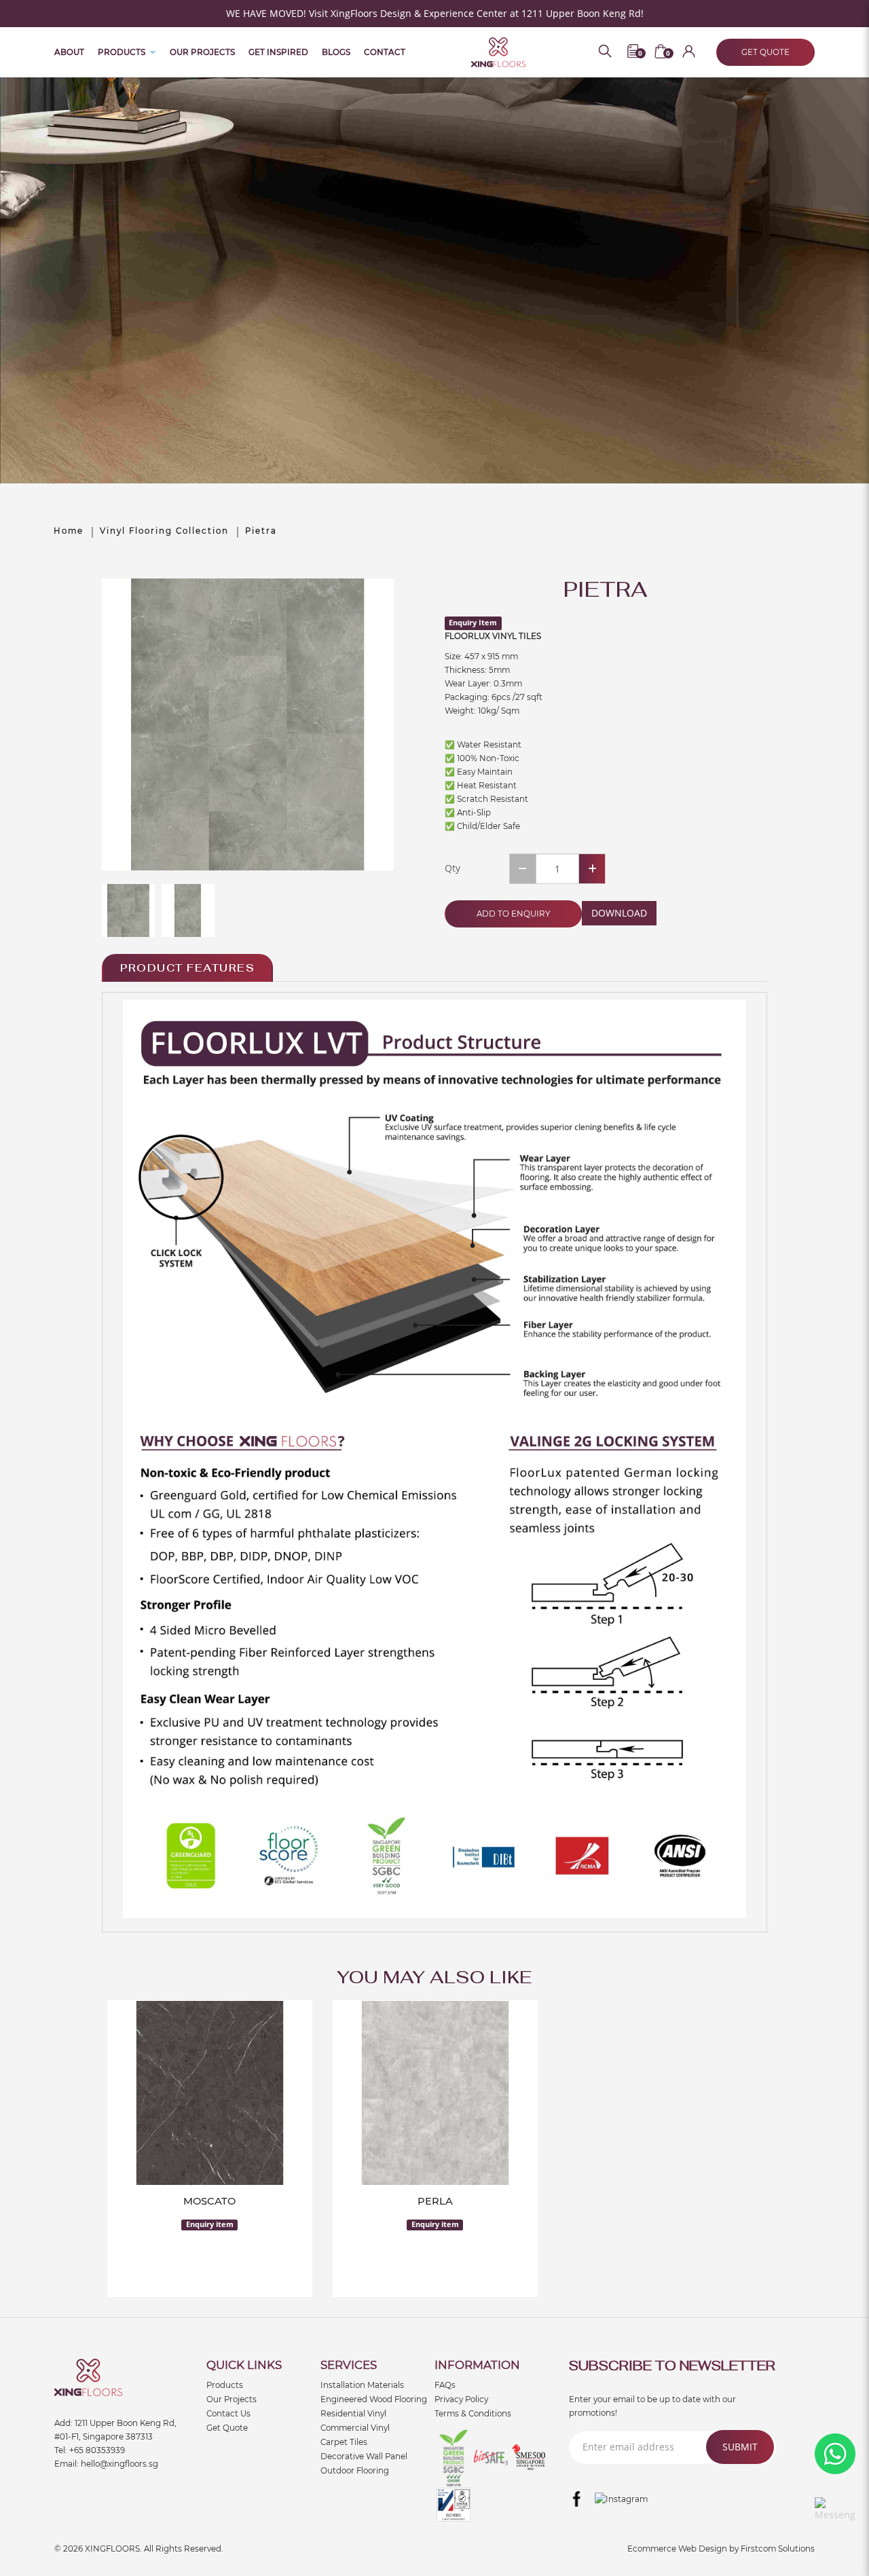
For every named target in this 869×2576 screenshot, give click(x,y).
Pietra (261, 531)
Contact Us (228, 2414)
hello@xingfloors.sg (119, 2464)
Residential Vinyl (353, 2414)
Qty (452, 868)
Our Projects (232, 2399)
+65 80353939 (97, 2450)
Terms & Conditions (473, 2414)
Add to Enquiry (513, 914)
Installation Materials (362, 2385)
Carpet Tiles (344, 2442)
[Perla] (435, 2093)
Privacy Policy (461, 2399)
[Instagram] (621, 2499)
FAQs (445, 2385)
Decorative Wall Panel (364, 2457)
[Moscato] (210, 2093)
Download (619, 913)
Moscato (209, 2201)
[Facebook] (577, 2499)
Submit (740, 2447)
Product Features (187, 968)
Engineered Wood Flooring (374, 2399)
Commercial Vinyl (355, 2428)
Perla (435, 2201)
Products (225, 2385)
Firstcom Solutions (778, 2549)
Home (69, 531)
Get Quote (227, 2428)
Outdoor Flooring (355, 2471)
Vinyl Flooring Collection (164, 531)
